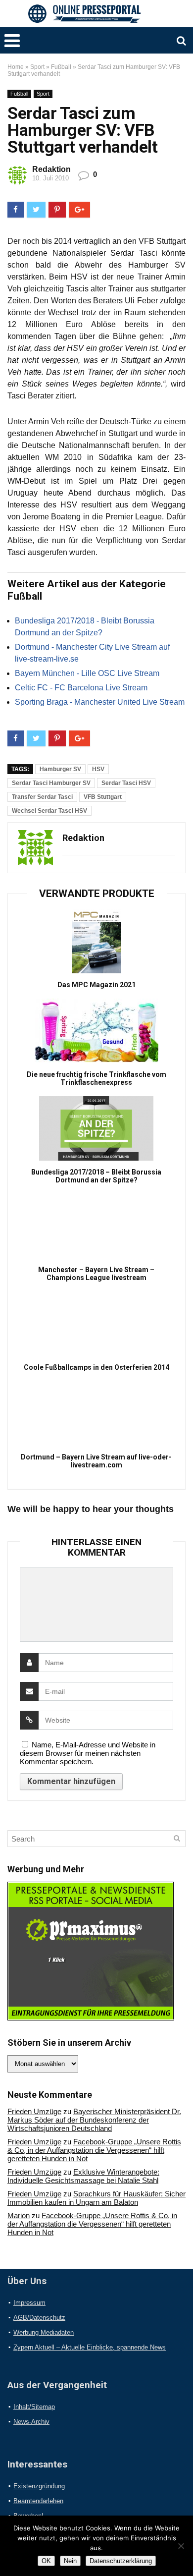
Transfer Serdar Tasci (42, 797)
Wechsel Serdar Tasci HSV (49, 811)
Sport (37, 67)
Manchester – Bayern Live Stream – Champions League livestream (96, 1274)
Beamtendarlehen (38, 2501)
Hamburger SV (60, 769)
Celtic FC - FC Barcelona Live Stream (81, 688)
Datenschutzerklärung (121, 2561)
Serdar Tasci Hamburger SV (51, 783)
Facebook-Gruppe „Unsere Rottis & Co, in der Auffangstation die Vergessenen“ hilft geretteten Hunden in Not (94, 2150)
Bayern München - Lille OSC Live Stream (87, 673)
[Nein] (181, 2546)
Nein (70, 2561)
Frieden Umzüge (34, 2111)
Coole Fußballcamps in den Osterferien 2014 (96, 1367)
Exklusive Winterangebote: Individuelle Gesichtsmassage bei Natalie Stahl (83, 2176)
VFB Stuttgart (103, 797)
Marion (19, 2215)
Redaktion (51, 169)
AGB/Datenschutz (39, 2318)
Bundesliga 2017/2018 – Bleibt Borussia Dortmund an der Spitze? (96, 1176)
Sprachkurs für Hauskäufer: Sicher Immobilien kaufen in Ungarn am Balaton (96, 2198)
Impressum (29, 2303)
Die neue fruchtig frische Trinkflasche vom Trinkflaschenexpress (96, 1078)
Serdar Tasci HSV (126, 783)
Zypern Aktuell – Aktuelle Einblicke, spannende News (90, 2347)
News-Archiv (31, 2422)
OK (46, 2561)
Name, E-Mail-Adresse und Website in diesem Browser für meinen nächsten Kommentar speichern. (88, 1753)
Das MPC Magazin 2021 (96, 985)
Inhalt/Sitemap (34, 2407)
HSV (98, 769)
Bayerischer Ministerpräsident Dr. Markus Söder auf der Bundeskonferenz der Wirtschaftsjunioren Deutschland (94, 2120)
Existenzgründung (39, 2486)
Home (16, 67)
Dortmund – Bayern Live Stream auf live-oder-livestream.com (96, 1461)
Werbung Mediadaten (44, 2332)
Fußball (61, 67)
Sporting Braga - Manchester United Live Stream (100, 702)
